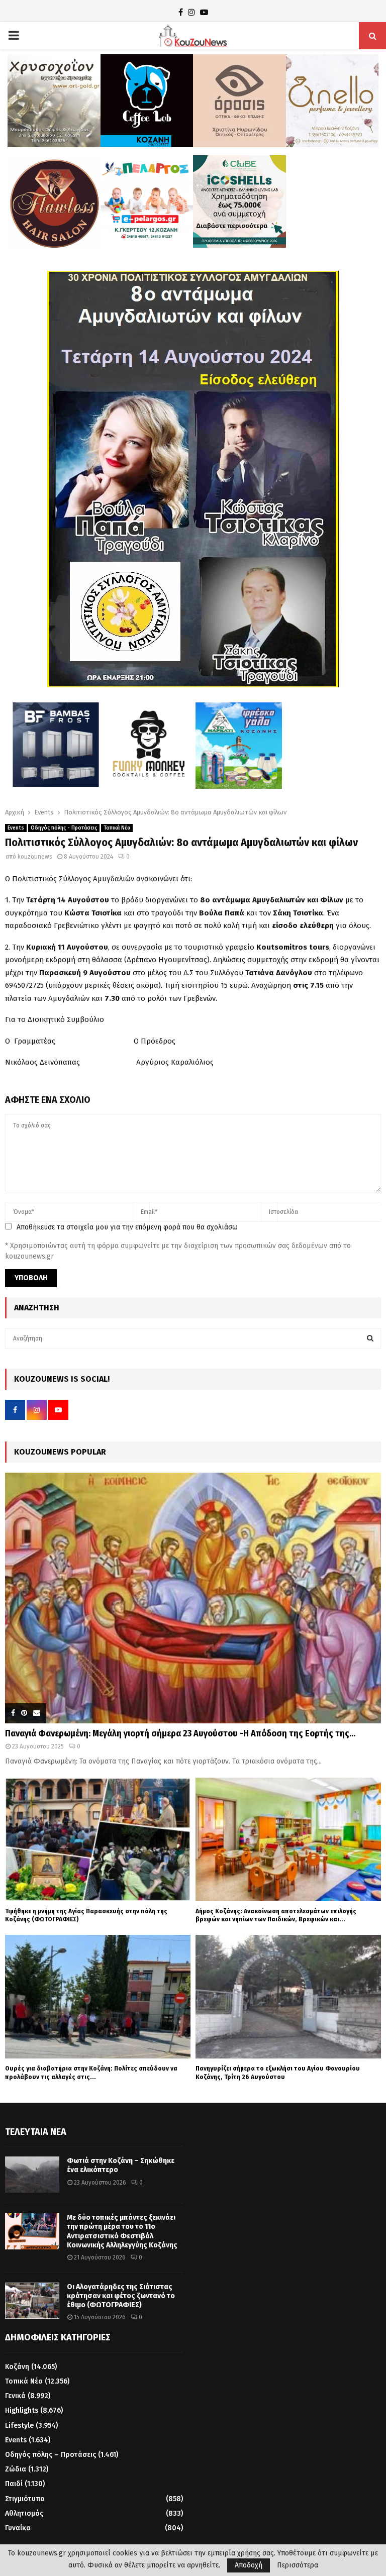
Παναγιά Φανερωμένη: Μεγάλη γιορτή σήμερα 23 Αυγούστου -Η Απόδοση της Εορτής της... (180, 1733)
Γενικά (15, 2396)
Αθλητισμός (24, 2513)
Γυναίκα (18, 2528)
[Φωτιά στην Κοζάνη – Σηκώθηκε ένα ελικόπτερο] (32, 2175)
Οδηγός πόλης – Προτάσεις (51, 2455)
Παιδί (14, 2484)
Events (16, 828)
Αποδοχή (249, 2565)
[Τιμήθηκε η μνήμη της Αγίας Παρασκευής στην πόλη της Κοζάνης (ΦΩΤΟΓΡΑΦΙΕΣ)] (98, 1839)
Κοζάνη (17, 2367)
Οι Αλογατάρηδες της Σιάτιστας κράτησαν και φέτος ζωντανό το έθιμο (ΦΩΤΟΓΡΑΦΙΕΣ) (121, 2296)
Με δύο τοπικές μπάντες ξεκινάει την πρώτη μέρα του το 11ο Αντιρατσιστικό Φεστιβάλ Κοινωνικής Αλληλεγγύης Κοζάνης (122, 2231)
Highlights (22, 2410)
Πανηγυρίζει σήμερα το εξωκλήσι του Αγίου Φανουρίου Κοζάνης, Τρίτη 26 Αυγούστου (278, 2073)
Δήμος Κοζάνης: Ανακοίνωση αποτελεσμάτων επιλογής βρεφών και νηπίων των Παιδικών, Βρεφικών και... (276, 1915)
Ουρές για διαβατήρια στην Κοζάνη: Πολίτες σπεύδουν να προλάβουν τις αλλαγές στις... (91, 2073)
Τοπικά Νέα (117, 828)
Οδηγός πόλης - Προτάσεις (64, 828)
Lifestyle (19, 2426)
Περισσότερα (298, 2565)
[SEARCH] (370, 1338)
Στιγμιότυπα (25, 2499)
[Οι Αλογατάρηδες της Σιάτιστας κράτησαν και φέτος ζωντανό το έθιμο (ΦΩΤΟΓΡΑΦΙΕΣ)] (32, 2301)
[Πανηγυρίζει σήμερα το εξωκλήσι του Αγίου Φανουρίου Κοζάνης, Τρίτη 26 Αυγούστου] (288, 1997)
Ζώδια (16, 2469)
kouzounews (35, 857)
